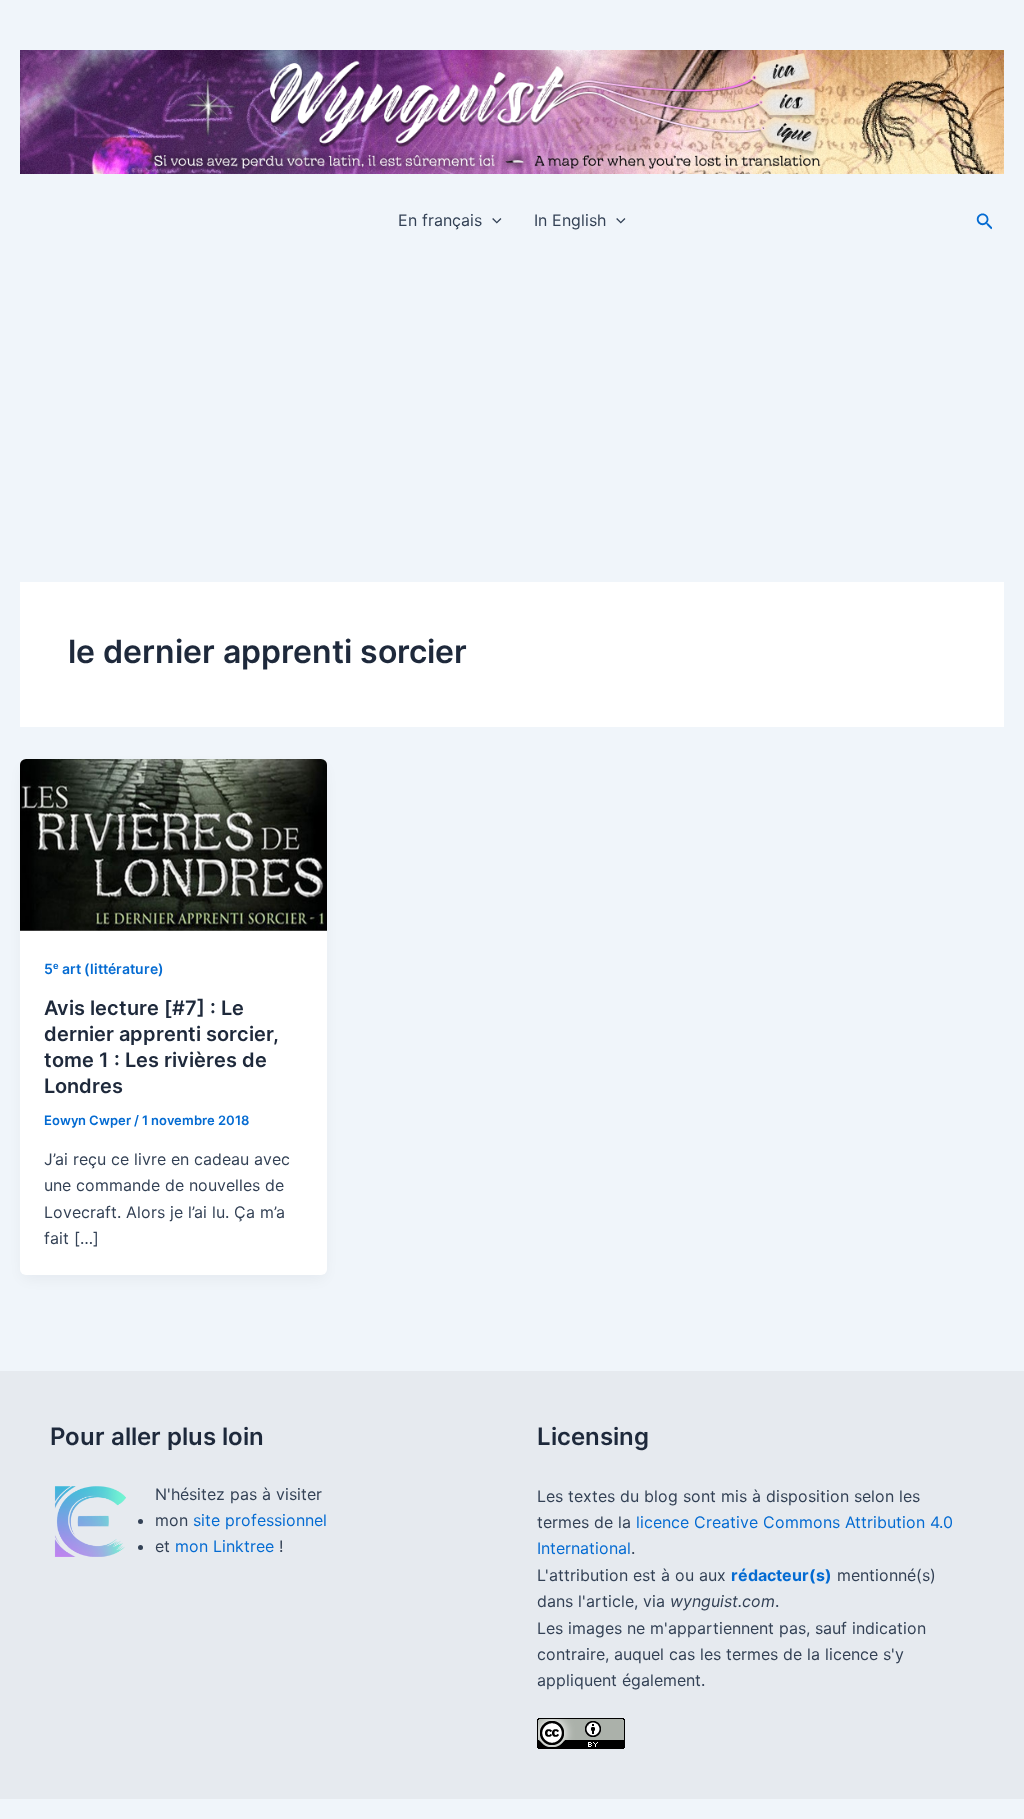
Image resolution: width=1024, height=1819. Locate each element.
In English (570, 220)
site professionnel (260, 1520)
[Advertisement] (512, 400)
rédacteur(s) (781, 1575)
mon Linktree (227, 1546)
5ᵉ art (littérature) (104, 968)
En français (440, 220)
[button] (492, 220)
